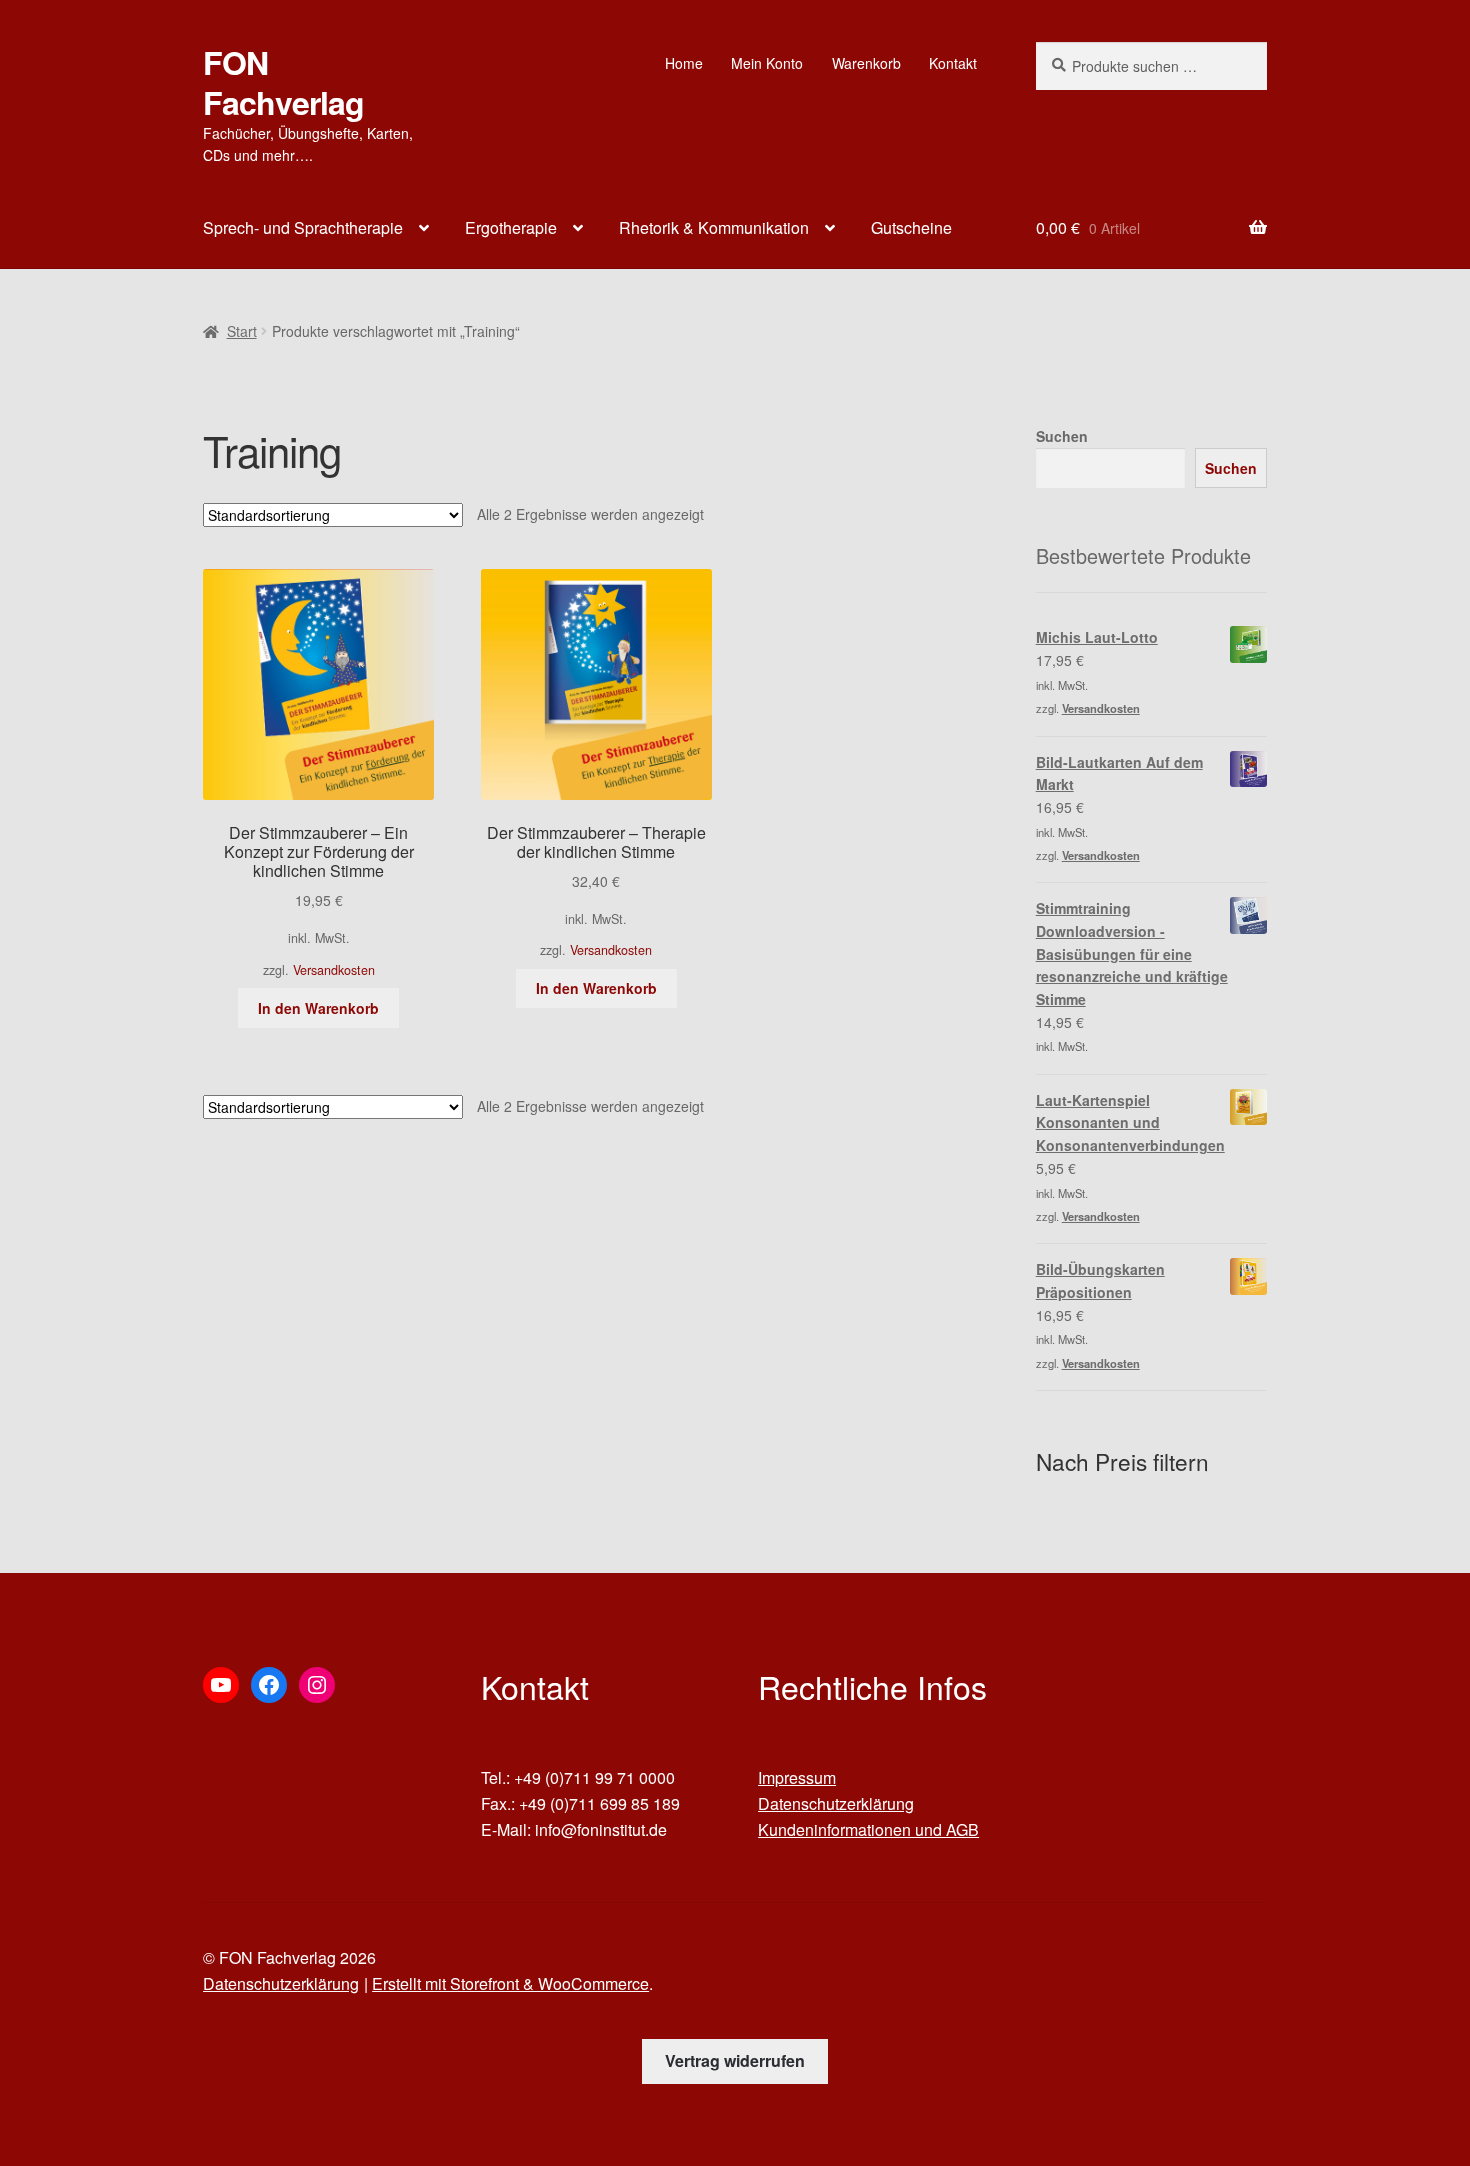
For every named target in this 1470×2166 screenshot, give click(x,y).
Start (242, 331)
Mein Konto (767, 63)
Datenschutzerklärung (836, 1803)
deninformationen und (866, 1829)
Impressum (797, 1777)
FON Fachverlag (283, 82)
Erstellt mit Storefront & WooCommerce (510, 1983)
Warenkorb (866, 63)
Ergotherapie (511, 227)
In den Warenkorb (318, 1008)
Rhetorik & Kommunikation (714, 227)
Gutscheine (911, 227)
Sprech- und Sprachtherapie (303, 227)
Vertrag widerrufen (735, 2060)
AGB (962, 1829)
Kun (772, 1829)
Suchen (1062, 436)
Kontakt (953, 63)
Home (684, 63)
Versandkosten (334, 970)
